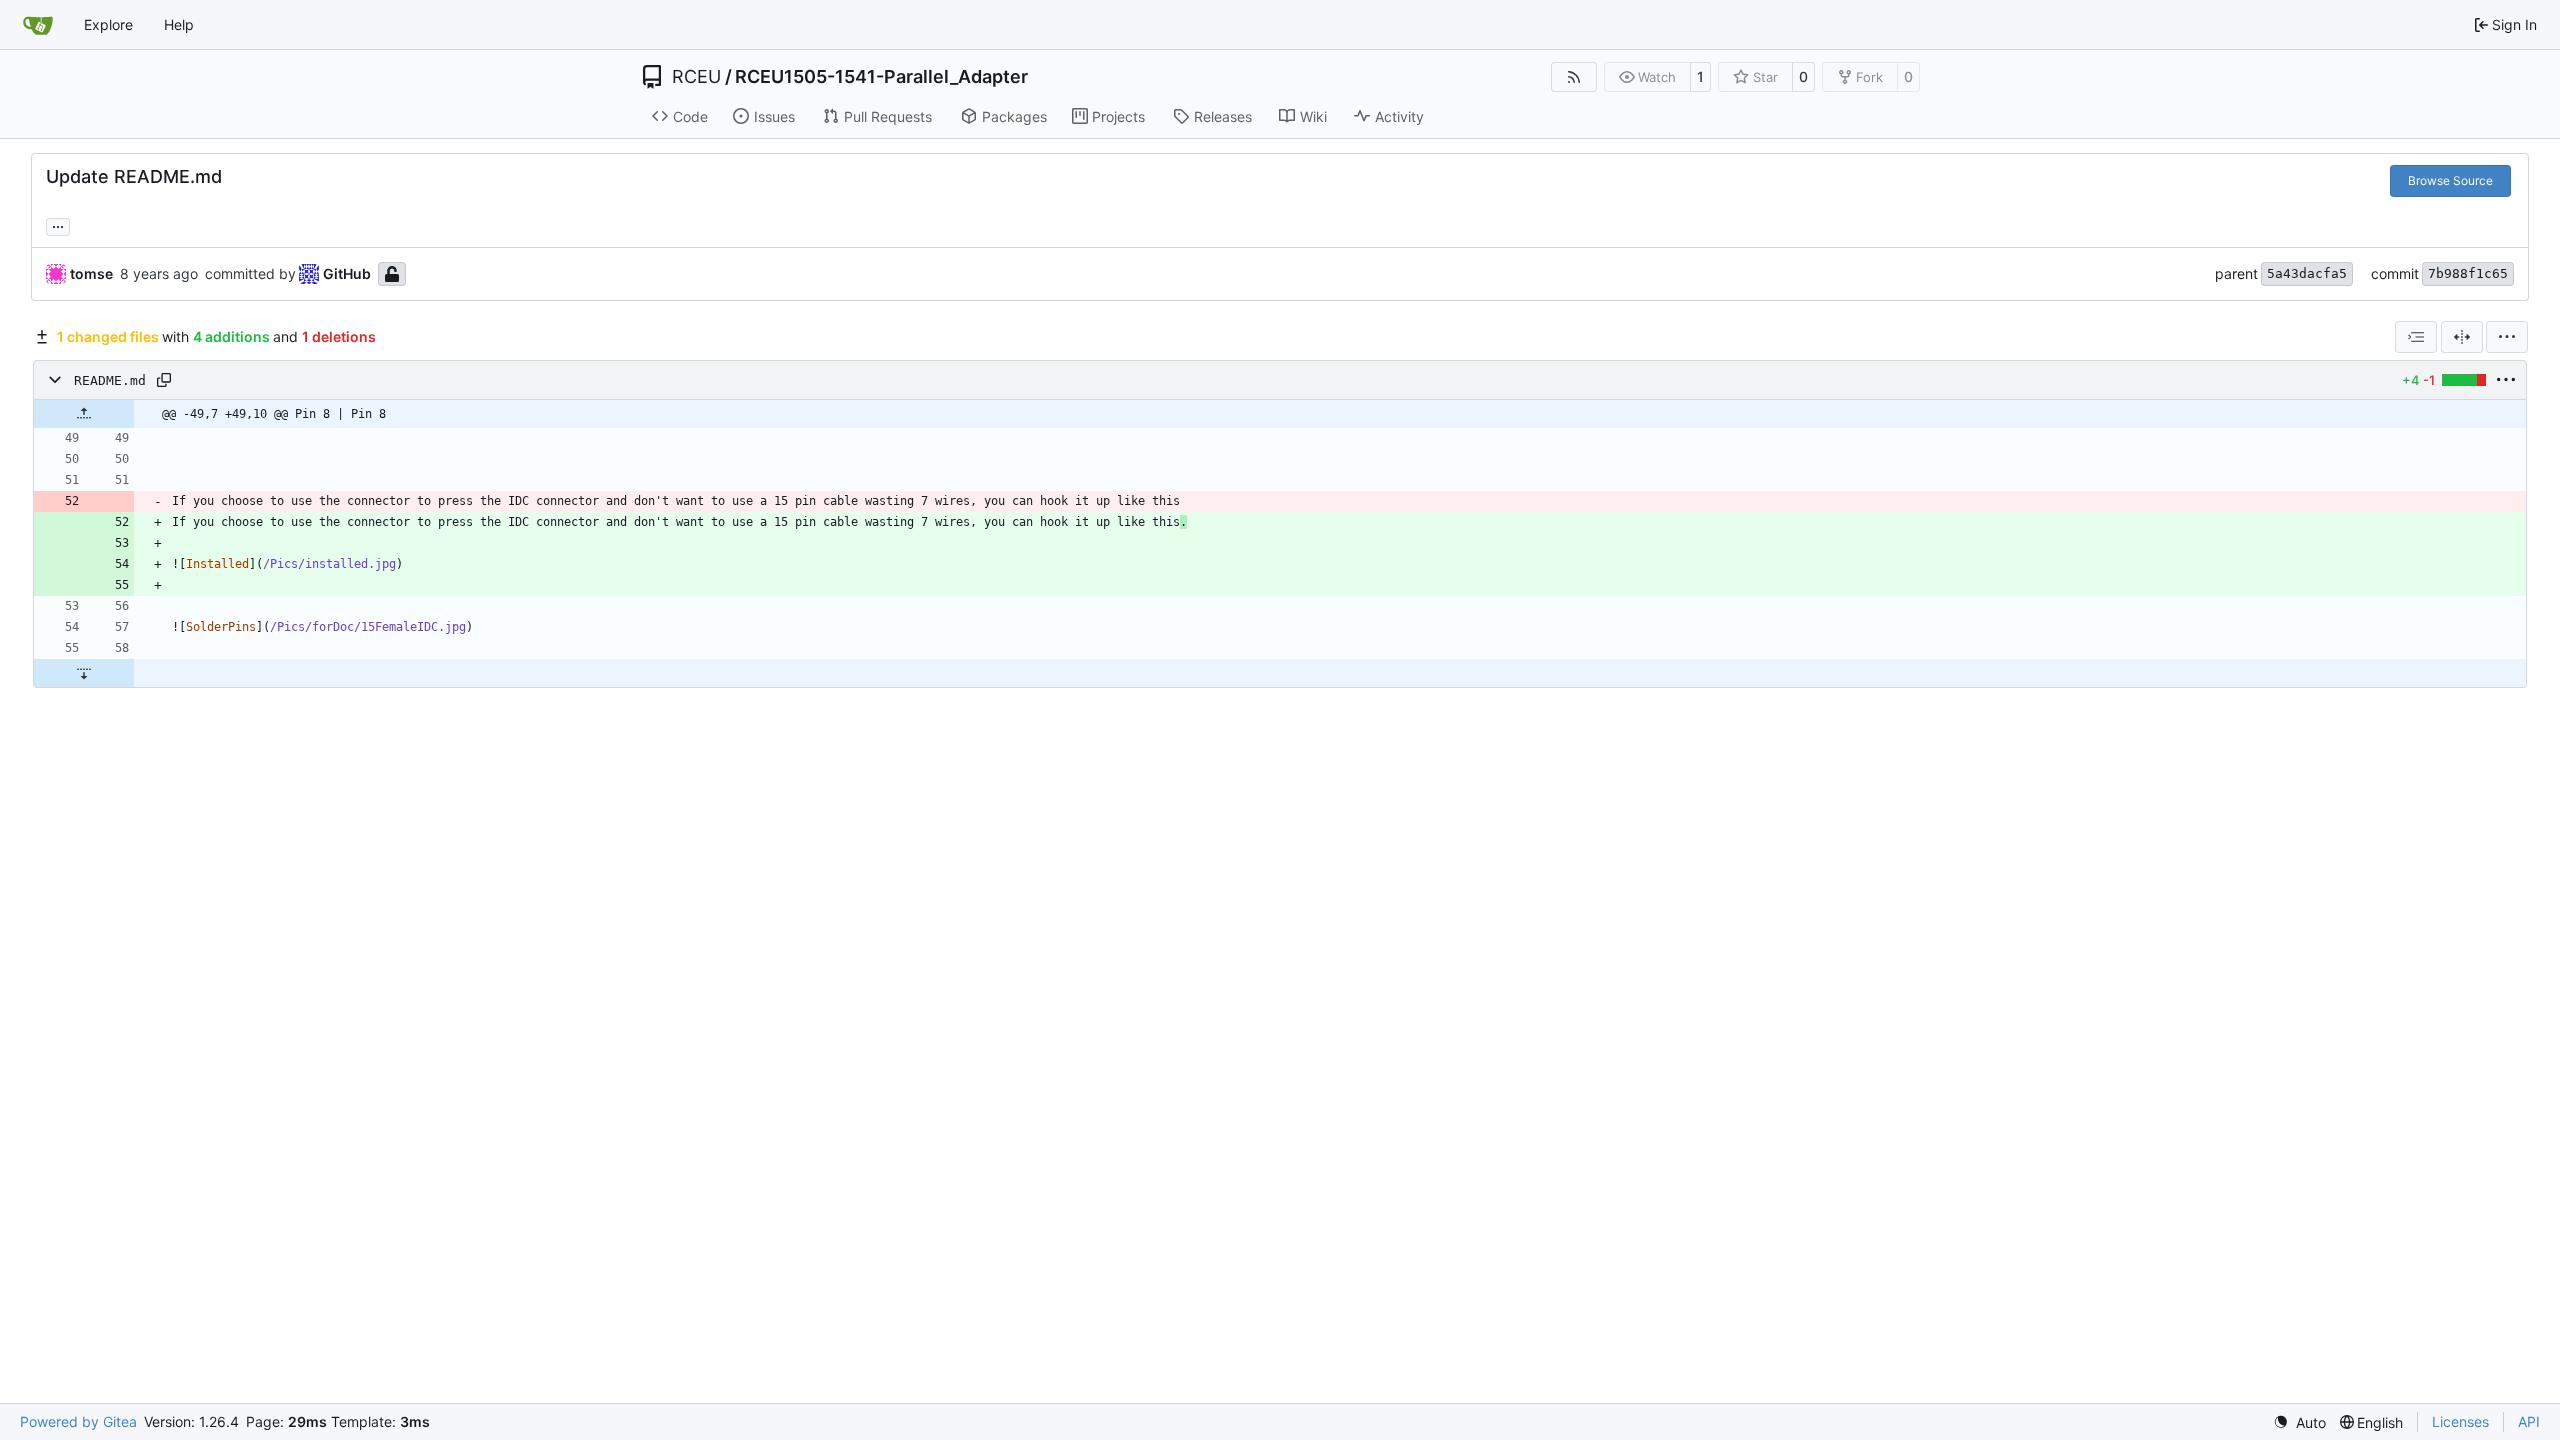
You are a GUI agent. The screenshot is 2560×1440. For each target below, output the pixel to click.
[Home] (38, 25)
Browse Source (2450, 180)
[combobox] (2416, 337)
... (58, 224)
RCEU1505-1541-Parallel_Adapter (881, 77)
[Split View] (2462, 337)
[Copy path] (164, 380)
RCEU (696, 77)
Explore (108, 24)
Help (179, 24)
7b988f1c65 (2468, 273)
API (2529, 1421)
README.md (110, 380)
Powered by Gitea (78, 1421)
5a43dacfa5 (2307, 273)
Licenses (2460, 1421)
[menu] (2507, 337)
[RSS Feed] (1574, 77)
